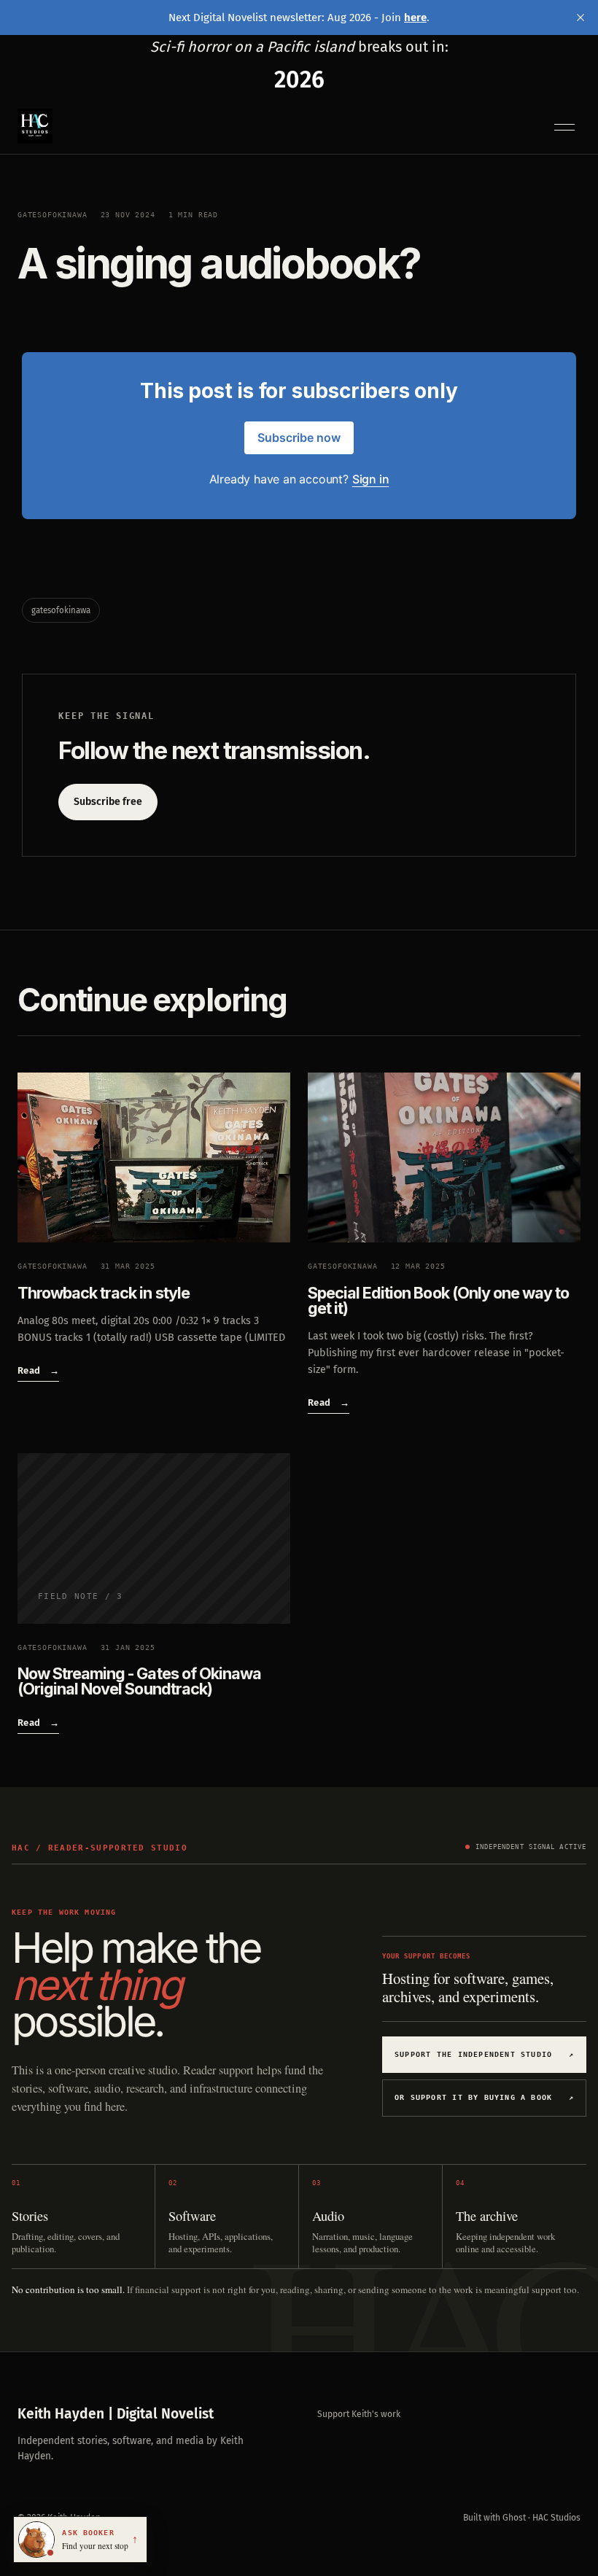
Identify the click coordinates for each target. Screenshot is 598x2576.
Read (38, 1370)
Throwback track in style (104, 1293)
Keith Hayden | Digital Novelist (116, 2414)
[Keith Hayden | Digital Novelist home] (35, 126)
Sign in (371, 479)
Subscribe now (299, 437)
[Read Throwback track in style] (154, 1158)
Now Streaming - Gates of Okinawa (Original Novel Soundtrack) (139, 1681)
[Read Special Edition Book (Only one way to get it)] (444, 1158)
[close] (580, 17)
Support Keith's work (359, 2414)
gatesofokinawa (53, 214)
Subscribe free (108, 802)
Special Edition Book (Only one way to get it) (438, 1300)
